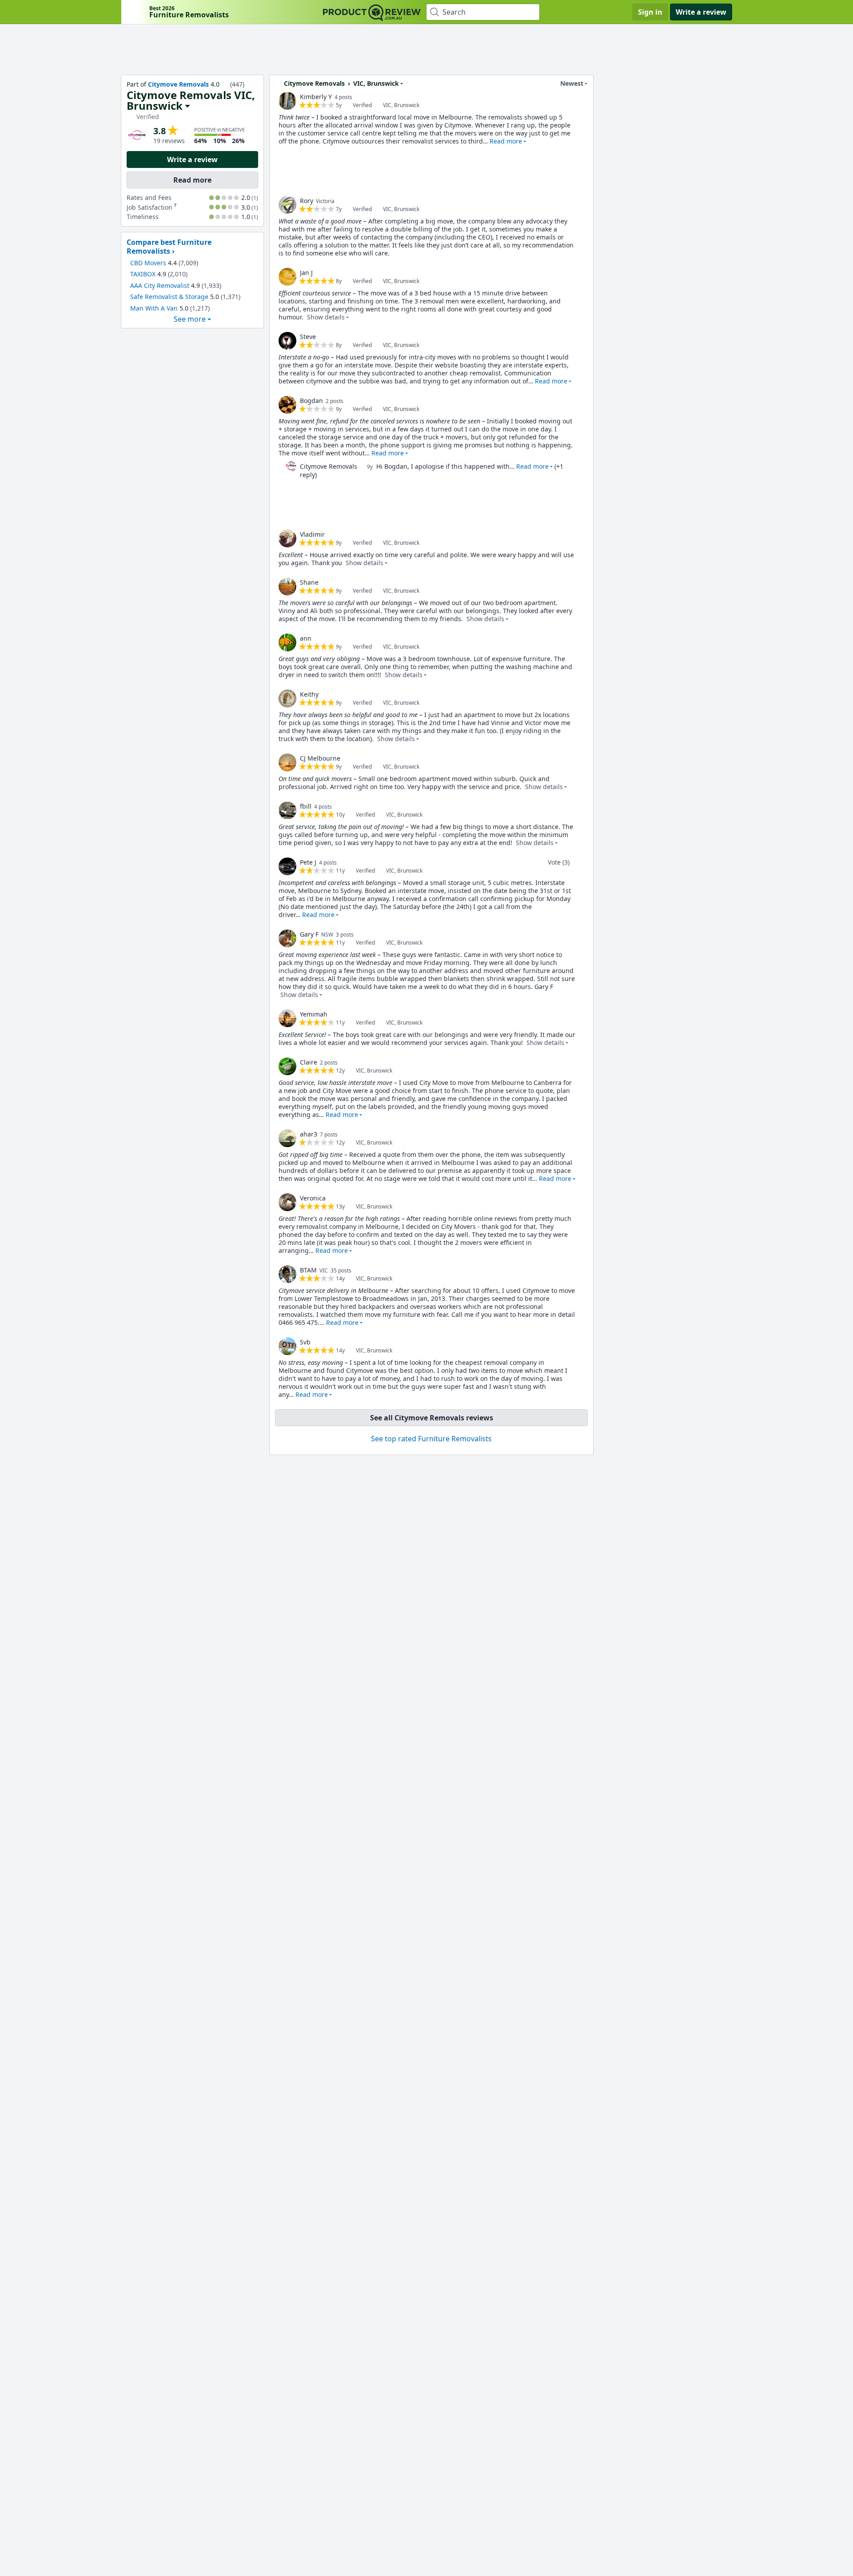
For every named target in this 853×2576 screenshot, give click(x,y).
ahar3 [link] (309, 1134)
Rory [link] (307, 201)
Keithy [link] (309, 694)
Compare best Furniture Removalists (169, 247)
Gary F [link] (309, 934)
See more (190, 319)
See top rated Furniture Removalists (431, 1439)
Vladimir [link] (312, 534)
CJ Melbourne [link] (320, 758)
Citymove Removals (178, 84)
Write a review (701, 12)
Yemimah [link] (314, 1014)
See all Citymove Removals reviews (432, 1418)
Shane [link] (309, 582)
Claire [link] (309, 1062)
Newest (572, 83)
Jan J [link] (306, 273)
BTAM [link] (308, 1270)
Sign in (650, 12)
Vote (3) (559, 862)
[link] (287, 101)
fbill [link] (306, 806)
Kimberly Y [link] (316, 97)
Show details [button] (326, 317)
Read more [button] (506, 141)
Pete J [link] (308, 862)
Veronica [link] (313, 1198)
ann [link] (306, 638)
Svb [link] (305, 1342)
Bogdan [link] (311, 401)
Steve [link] (308, 337)
